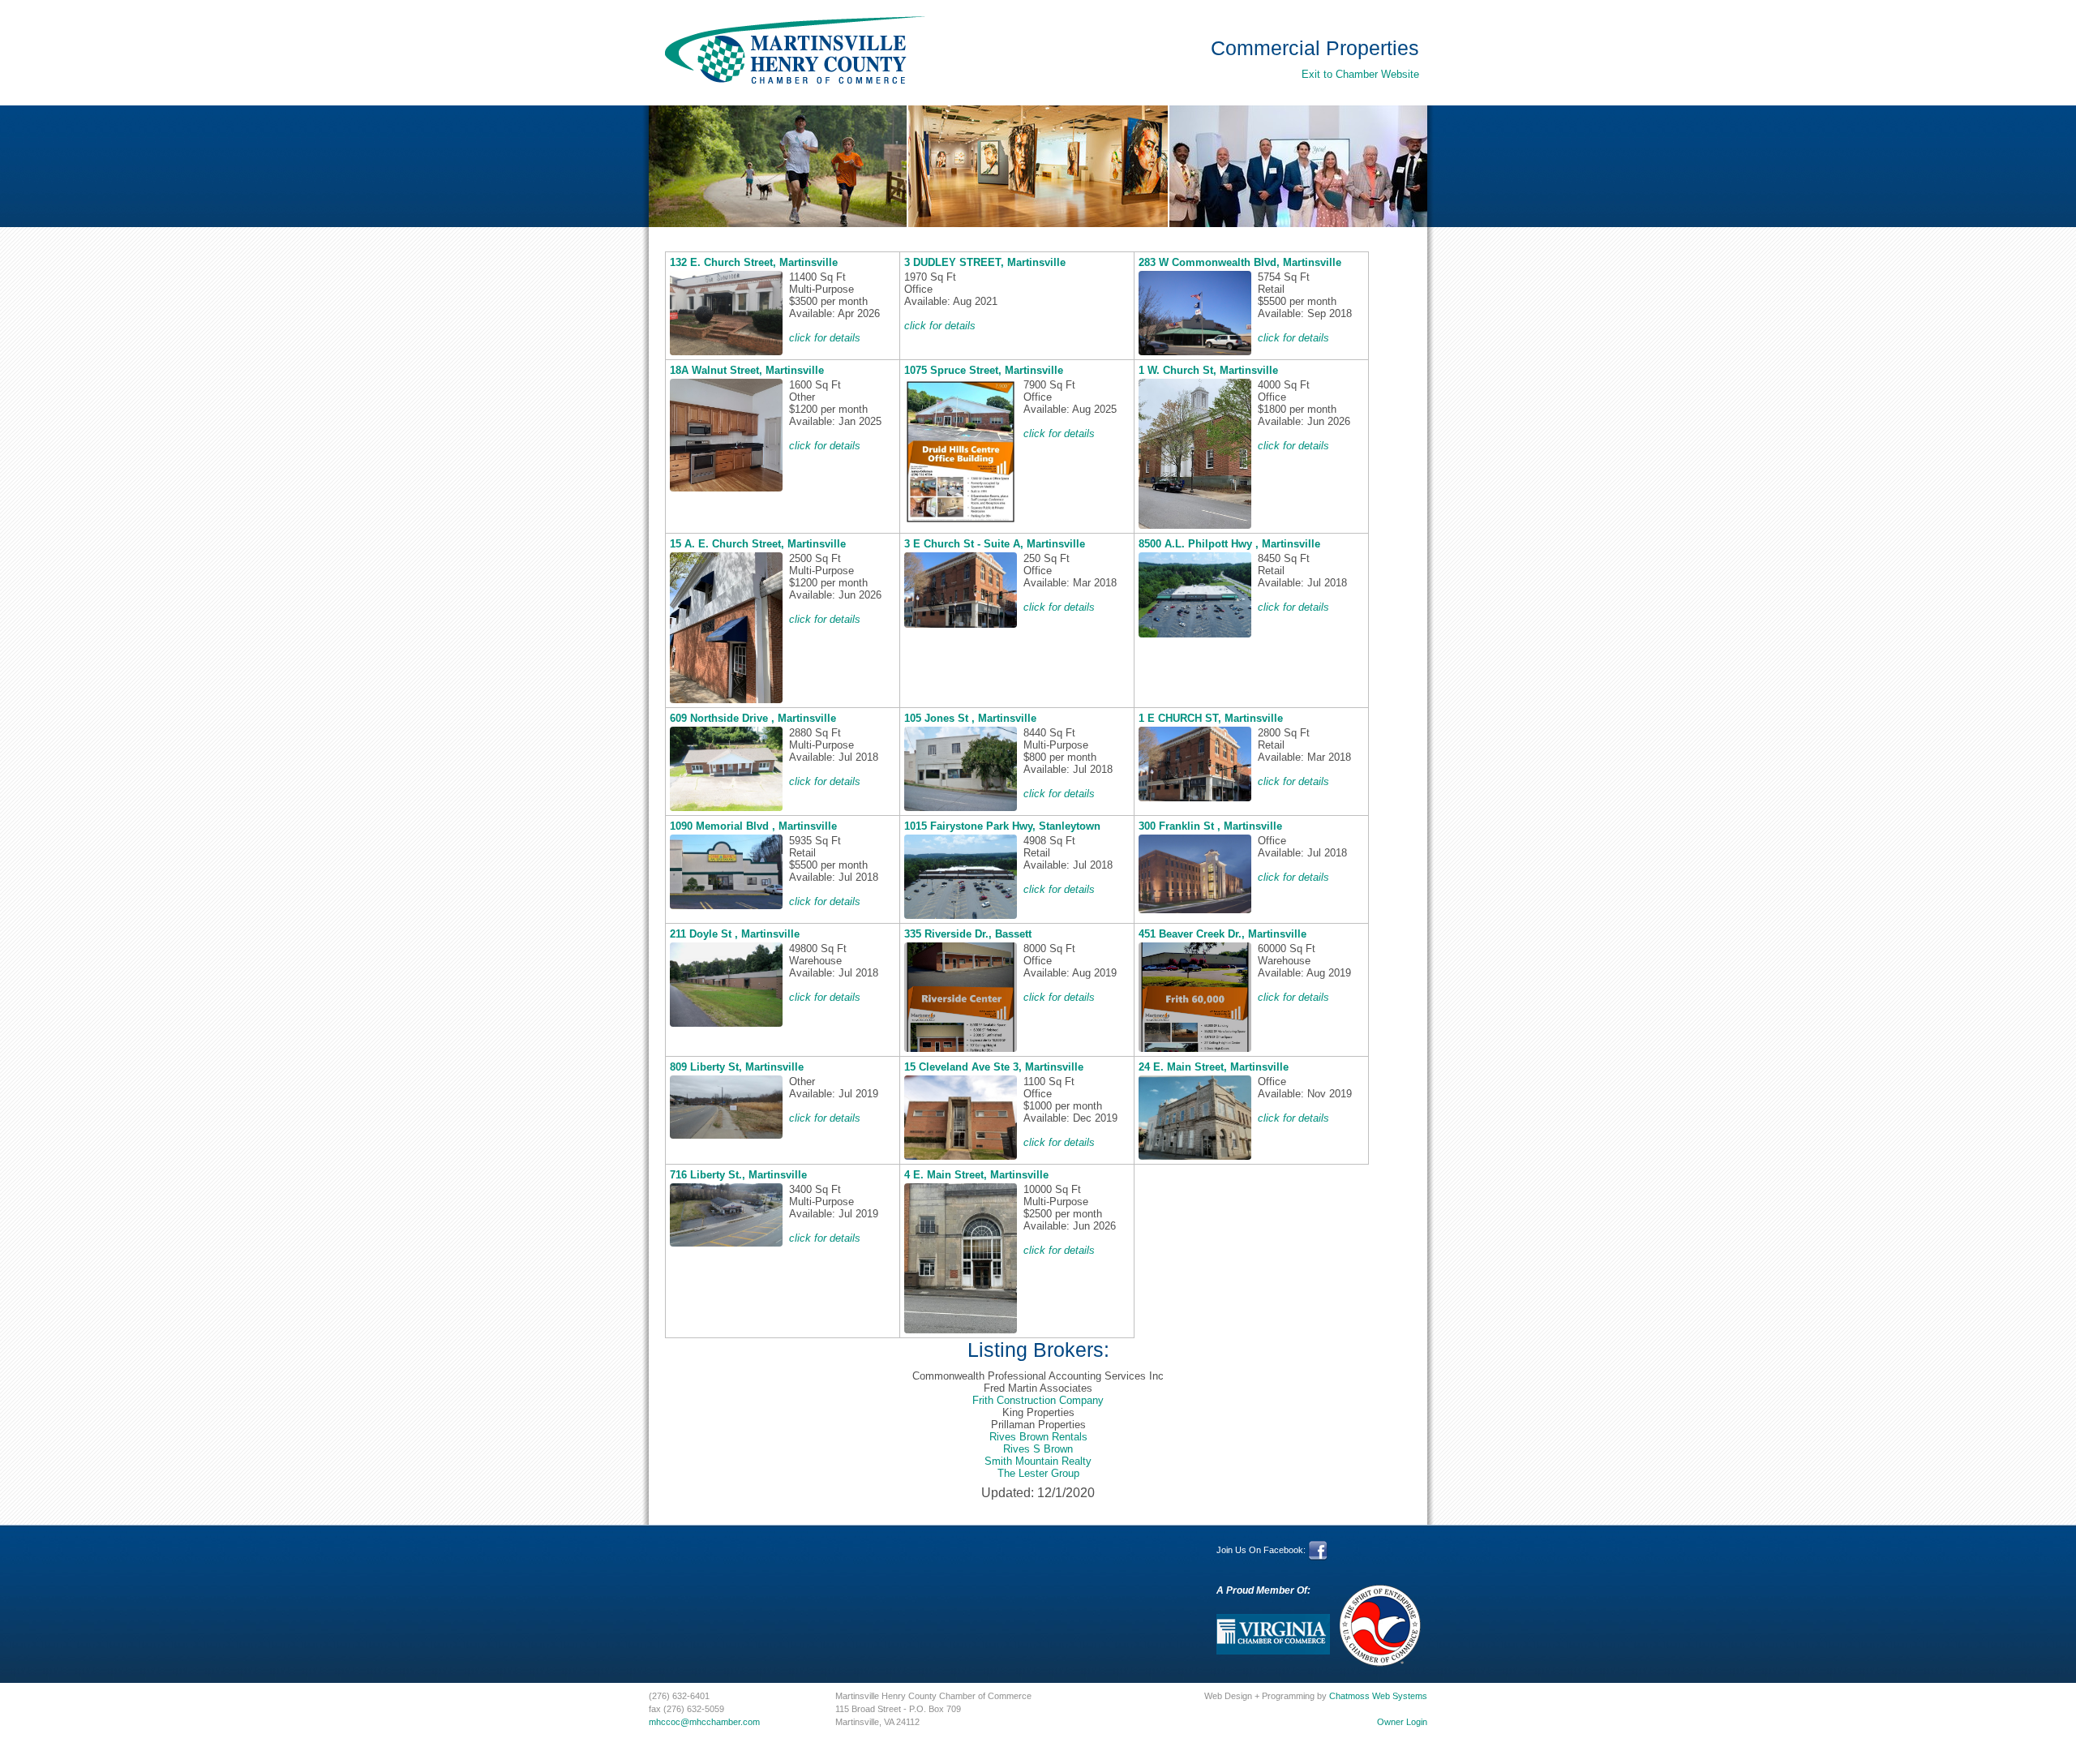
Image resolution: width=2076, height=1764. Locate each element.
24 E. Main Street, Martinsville (1214, 1067)
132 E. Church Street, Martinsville (754, 262)
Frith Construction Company (1038, 1400)
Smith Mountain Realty (1038, 1461)
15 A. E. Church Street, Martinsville (758, 544)
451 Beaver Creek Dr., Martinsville (1222, 934)
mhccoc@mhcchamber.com (704, 1722)
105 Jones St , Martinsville (970, 718)
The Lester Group (1038, 1473)
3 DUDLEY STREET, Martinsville (985, 262)
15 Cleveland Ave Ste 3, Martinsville (994, 1067)
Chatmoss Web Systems (1378, 1696)
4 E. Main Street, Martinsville (976, 1175)
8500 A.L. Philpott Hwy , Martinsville (1229, 544)
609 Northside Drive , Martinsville (753, 718)
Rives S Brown (1038, 1449)
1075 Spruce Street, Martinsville (984, 370)
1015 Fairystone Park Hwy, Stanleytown (1002, 826)
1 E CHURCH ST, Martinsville (1211, 718)
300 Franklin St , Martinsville (1210, 826)
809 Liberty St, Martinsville (737, 1067)
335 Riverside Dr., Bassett (968, 934)
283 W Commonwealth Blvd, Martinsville (1240, 262)
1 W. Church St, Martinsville (1208, 370)
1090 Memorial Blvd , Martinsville (753, 826)
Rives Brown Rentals (1038, 1437)
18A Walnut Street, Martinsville (747, 370)
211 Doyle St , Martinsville (735, 934)
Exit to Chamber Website (1360, 74)
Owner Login (1402, 1722)
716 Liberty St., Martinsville (738, 1175)
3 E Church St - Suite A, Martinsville (995, 544)
